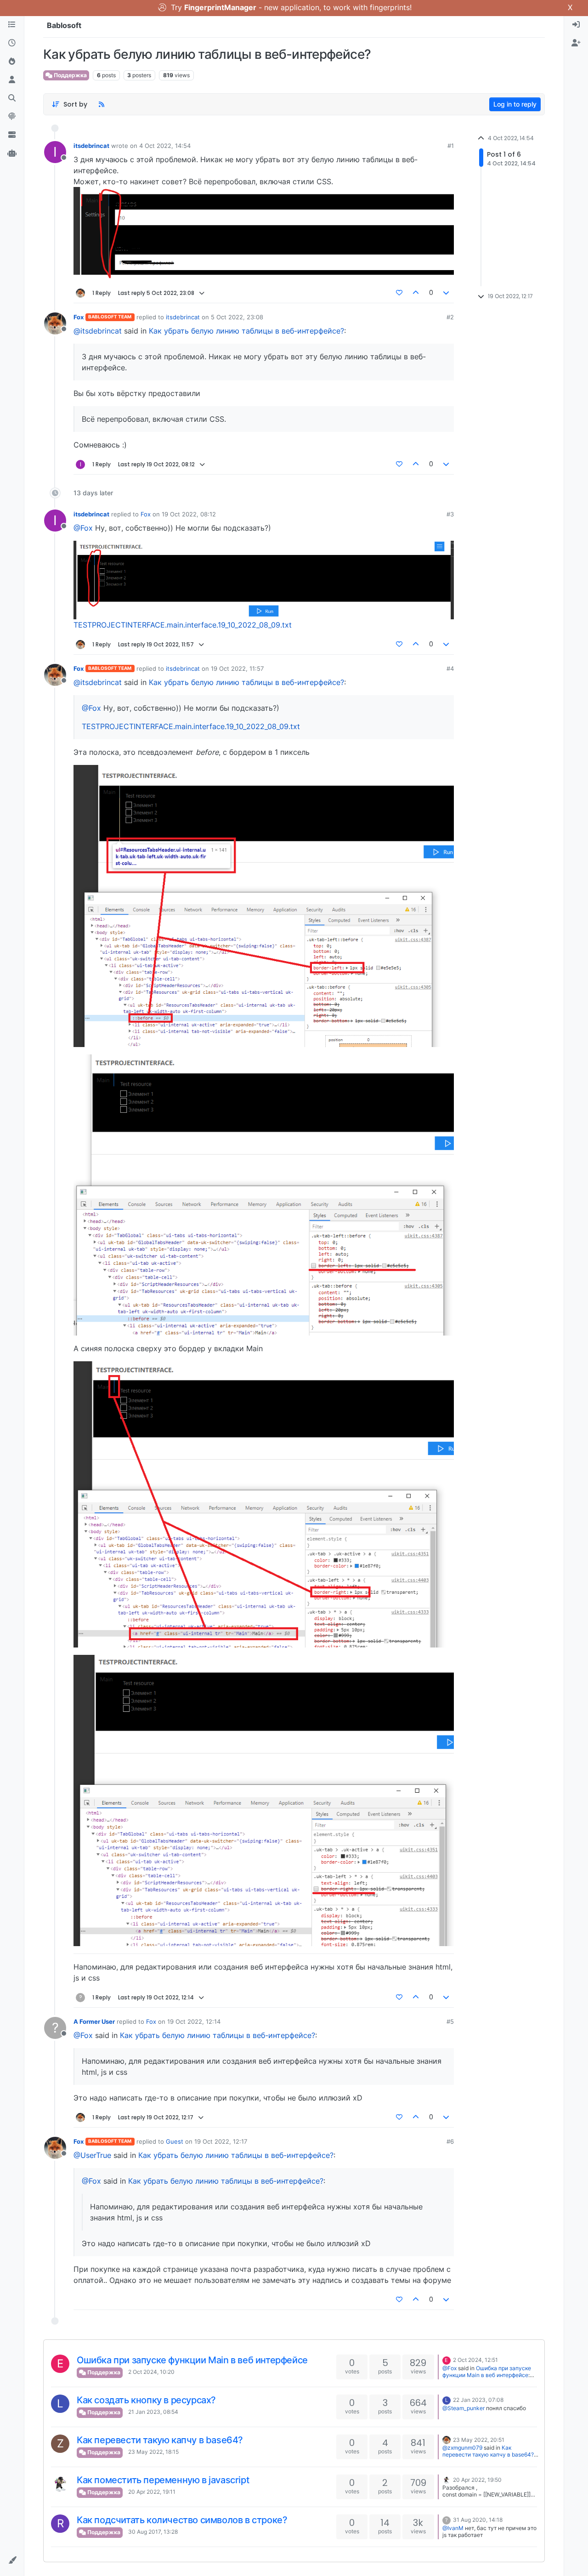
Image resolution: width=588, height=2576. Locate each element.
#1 (451, 146)
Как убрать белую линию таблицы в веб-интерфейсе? (246, 331)
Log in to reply (515, 104)
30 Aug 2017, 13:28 (153, 2532)
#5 (450, 2021)
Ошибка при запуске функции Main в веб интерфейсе (192, 2360)
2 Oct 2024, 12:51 (475, 2360)
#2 (450, 317)
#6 (450, 2141)
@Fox (83, 528)
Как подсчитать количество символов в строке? (182, 2520)
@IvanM (453, 2528)
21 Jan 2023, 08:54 (153, 2412)
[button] (12, 2560)
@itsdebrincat (98, 331)
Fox (79, 317)
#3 (450, 514)
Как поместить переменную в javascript (163, 2480)
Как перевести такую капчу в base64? (160, 2440)
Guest (175, 2141)
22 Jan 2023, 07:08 (478, 2400)
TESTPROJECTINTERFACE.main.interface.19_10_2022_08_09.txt (183, 625)
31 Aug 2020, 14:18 (478, 2520)
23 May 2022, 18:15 (153, 2452)
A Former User (94, 2021)
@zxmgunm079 (462, 2448)
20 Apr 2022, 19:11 (152, 2492)
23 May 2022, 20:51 (479, 2440)
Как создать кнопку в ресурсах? (146, 2400)
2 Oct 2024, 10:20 (151, 2372)
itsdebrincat (91, 146)
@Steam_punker (464, 2408)
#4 (450, 668)
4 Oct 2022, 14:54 (165, 146)
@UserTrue (92, 2155)
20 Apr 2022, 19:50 (477, 2480)
